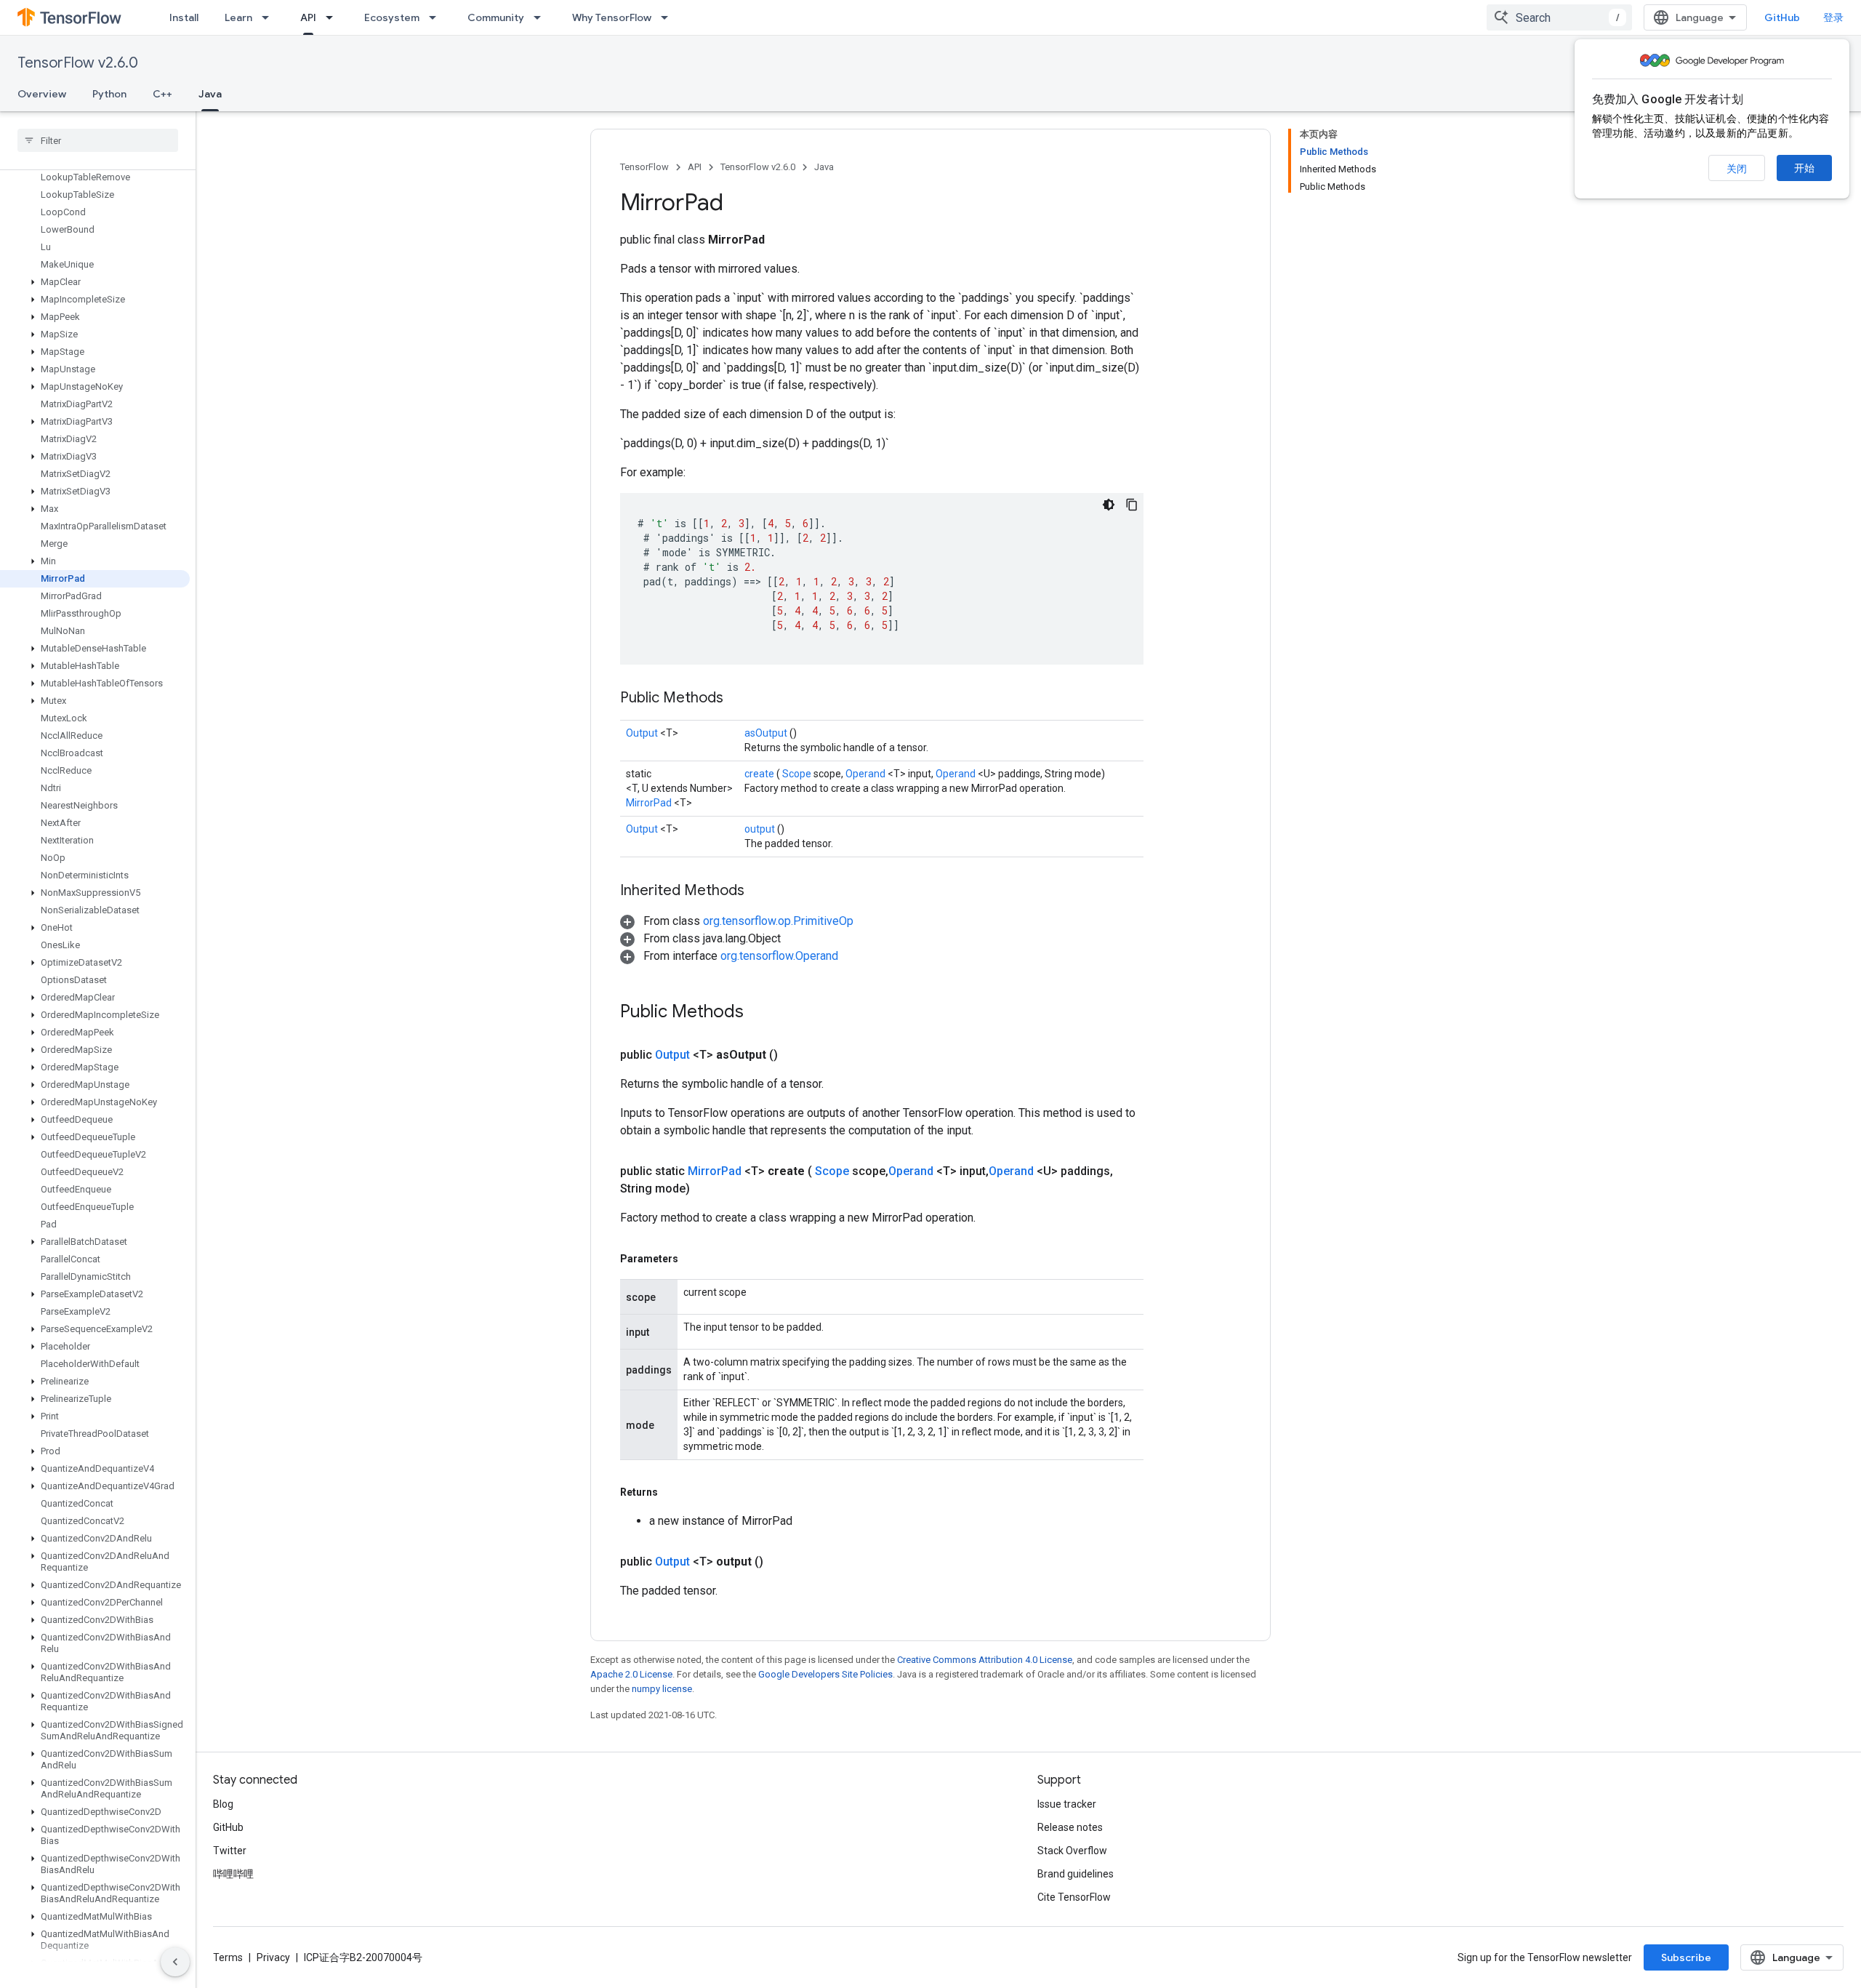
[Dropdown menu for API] (334, 17)
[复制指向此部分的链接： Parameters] (695, 1259)
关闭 (1737, 169)
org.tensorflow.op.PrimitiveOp (778, 921)
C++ (162, 94)
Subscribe (1686, 1957)
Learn (238, 17)
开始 (1804, 168)
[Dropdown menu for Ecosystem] (437, 17)
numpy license (662, 1689)
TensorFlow (644, 167)
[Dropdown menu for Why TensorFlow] (669, 17)
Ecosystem (392, 17)
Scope (798, 774)
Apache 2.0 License (631, 1674)
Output (643, 733)
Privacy (273, 1957)
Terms (228, 1957)
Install (184, 17)
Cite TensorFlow (1074, 1897)
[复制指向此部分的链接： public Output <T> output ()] (781, 1562)
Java (210, 94)
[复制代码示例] (1132, 505)
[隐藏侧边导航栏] (175, 1962)
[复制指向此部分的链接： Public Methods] (741, 699)
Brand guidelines (1076, 1874)
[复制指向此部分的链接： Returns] (675, 1492)
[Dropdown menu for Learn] (270, 17)
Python (109, 94)
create (760, 774)
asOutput (767, 733)
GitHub (1782, 17)
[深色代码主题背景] (1109, 505)
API (308, 17)
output (761, 829)
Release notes (1070, 1827)
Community (496, 17)
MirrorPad (650, 803)
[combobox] (1559, 17)
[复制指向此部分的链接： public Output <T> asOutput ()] (795, 1055)
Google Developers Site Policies (825, 1674)
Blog (223, 1804)
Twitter (230, 1851)
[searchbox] (98, 140)
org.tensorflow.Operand (779, 956)
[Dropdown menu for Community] (542, 17)
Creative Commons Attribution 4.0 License (985, 1660)
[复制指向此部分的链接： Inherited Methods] (763, 891)
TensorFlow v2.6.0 (78, 63)
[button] (95, 282)
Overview (42, 94)
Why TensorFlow (612, 17)
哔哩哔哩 (233, 1874)
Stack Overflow (1072, 1851)
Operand (867, 774)
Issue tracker (1067, 1804)
